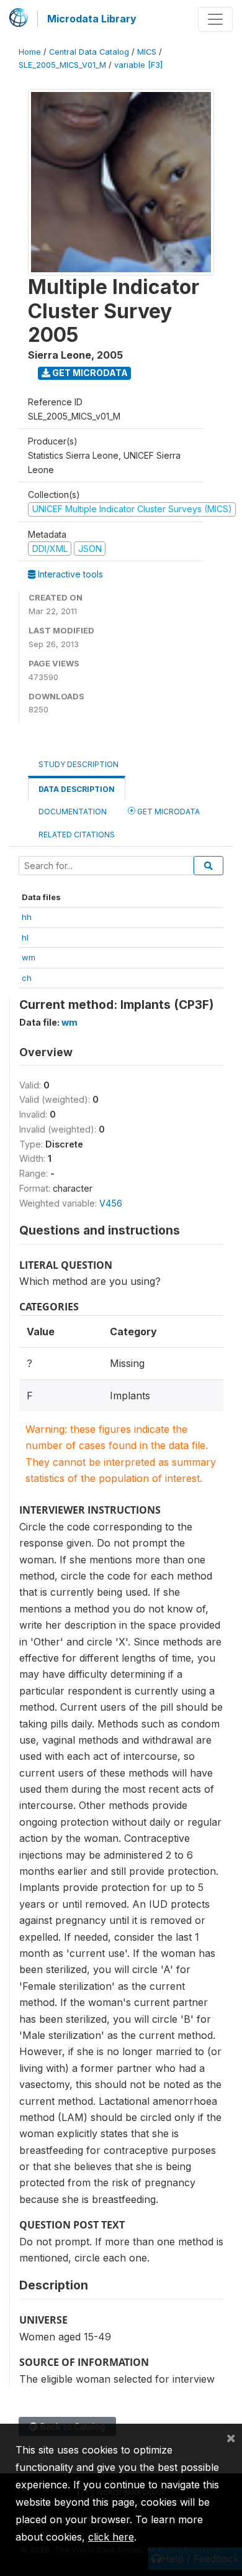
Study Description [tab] (78, 764)
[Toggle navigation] (215, 19)
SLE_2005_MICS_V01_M (62, 65)
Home (30, 52)
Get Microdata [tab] (168, 812)
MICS (147, 52)
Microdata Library (92, 19)
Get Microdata (89, 373)
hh (27, 917)
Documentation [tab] (73, 812)
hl (25, 937)
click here (111, 2537)
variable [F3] (138, 65)
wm (29, 957)
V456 (111, 1203)
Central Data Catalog (89, 52)
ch (27, 978)
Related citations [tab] (77, 835)
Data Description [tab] (77, 789)
